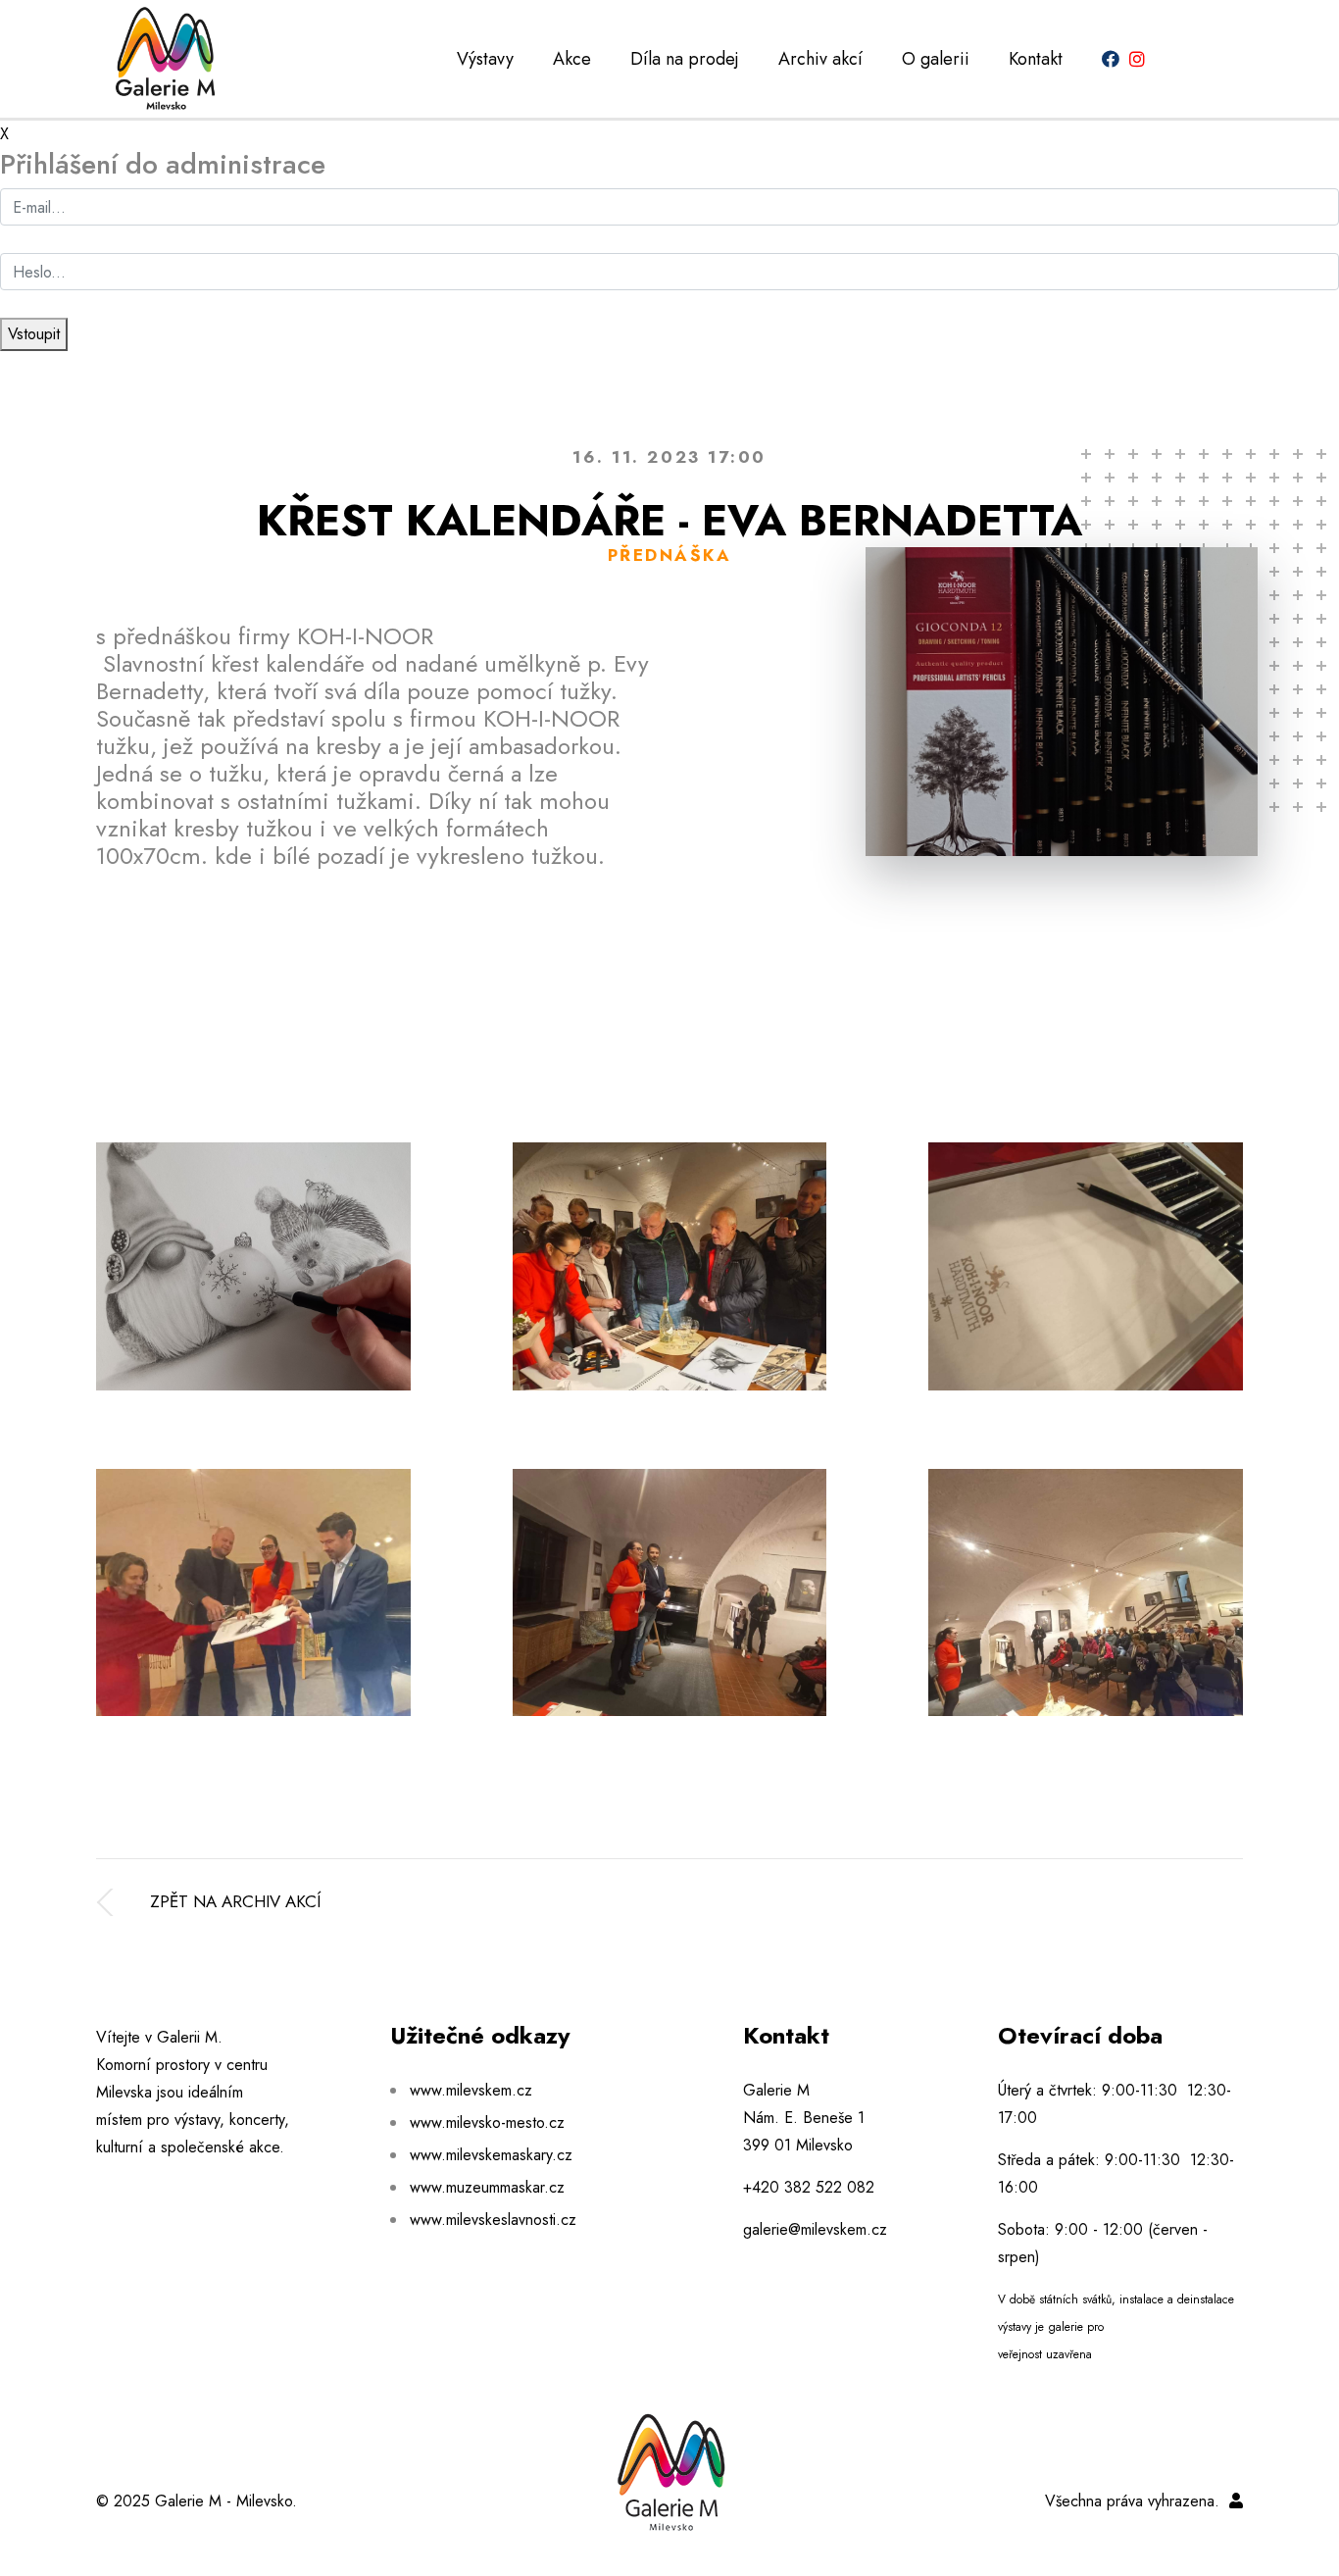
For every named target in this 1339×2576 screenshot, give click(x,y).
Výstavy (485, 59)
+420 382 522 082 (809, 2187)
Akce (572, 59)
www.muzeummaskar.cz (487, 2187)
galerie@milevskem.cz (815, 2229)
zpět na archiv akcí (235, 1901)
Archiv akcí (820, 59)
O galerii (936, 59)
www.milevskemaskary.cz (491, 2155)
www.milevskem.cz (471, 2090)
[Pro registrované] (1236, 2501)
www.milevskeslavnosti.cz (493, 2220)
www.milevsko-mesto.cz (487, 2122)
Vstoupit (34, 334)
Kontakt (1036, 59)
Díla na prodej (685, 59)
